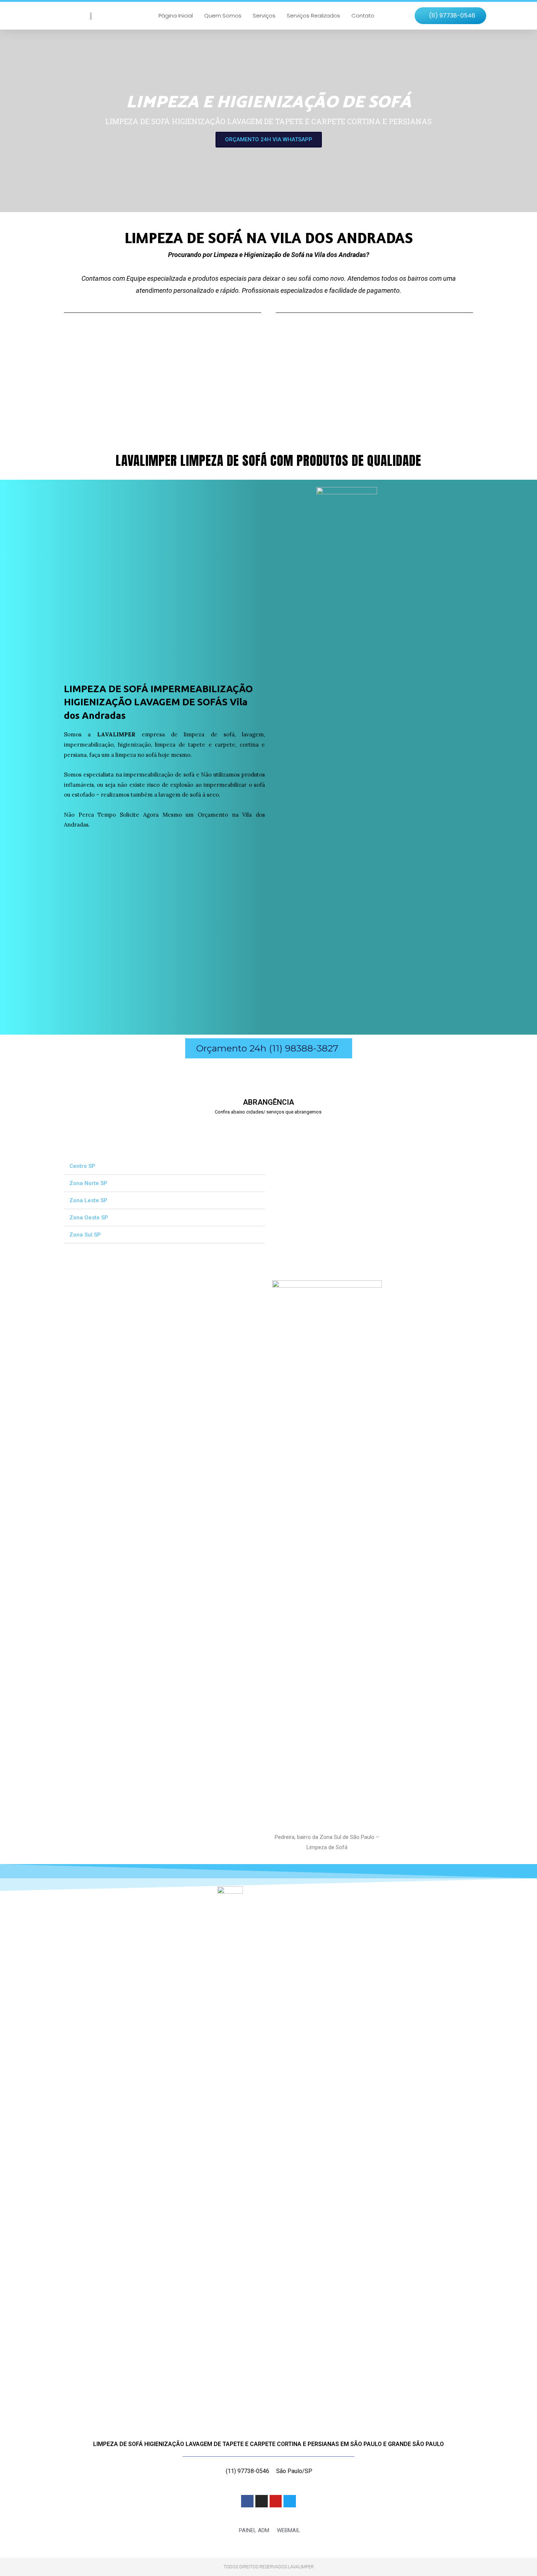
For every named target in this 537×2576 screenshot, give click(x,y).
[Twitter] (290, 2501)
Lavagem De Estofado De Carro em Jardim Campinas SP (241, 1127)
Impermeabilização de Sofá (234, 389)
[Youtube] (276, 2501)
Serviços (264, 16)
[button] (450, 16)
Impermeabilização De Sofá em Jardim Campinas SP (109, 1127)
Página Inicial (176, 16)
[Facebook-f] (247, 2501)
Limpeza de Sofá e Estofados (365, 389)
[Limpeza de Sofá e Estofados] (347, 356)
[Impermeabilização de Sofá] (219, 356)
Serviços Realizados (313, 16)
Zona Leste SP (88, 1200)
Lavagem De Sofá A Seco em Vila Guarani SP (359, 1127)
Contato (363, 16)
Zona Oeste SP (89, 1218)
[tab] (164, 1166)
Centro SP (82, 1166)
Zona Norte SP (88, 1183)
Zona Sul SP (85, 1235)
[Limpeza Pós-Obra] (91, 356)
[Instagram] (262, 2501)
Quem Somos (223, 16)
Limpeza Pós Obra (92, 389)
